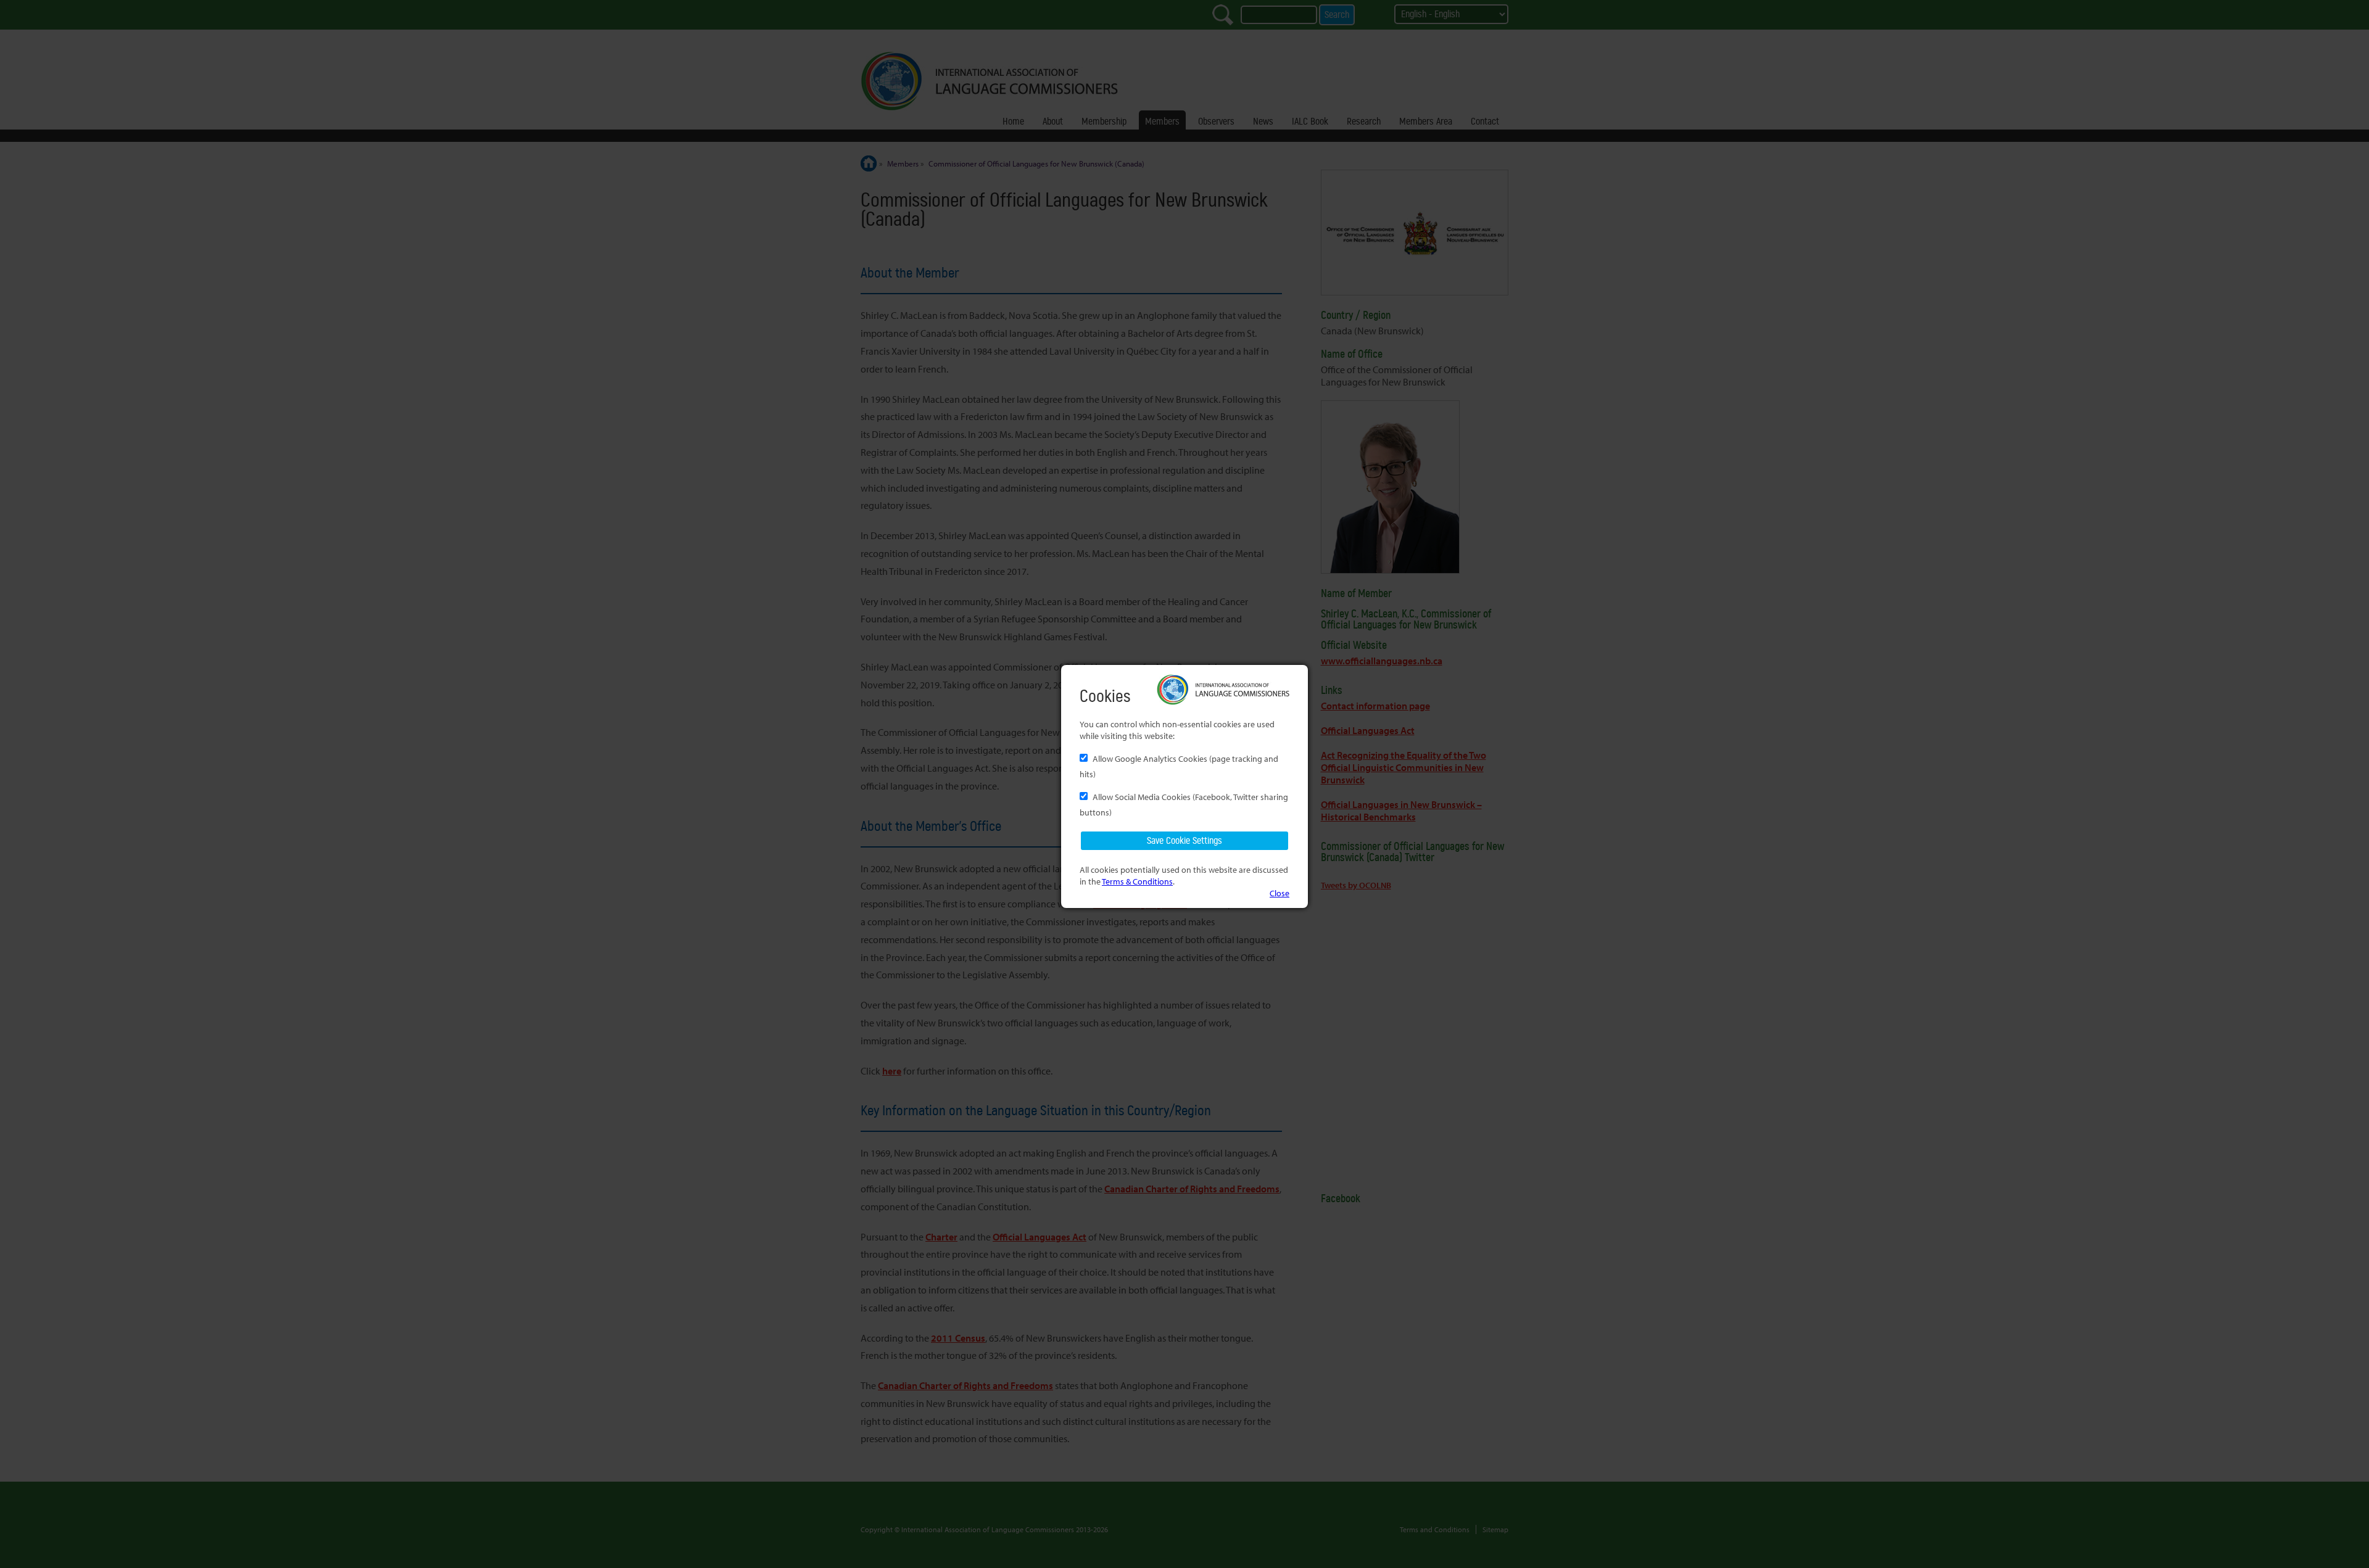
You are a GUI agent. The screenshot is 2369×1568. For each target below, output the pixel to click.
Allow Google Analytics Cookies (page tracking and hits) (1179, 766)
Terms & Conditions (1137, 881)
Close (1280, 893)
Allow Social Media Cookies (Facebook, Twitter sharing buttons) (1184, 804)
